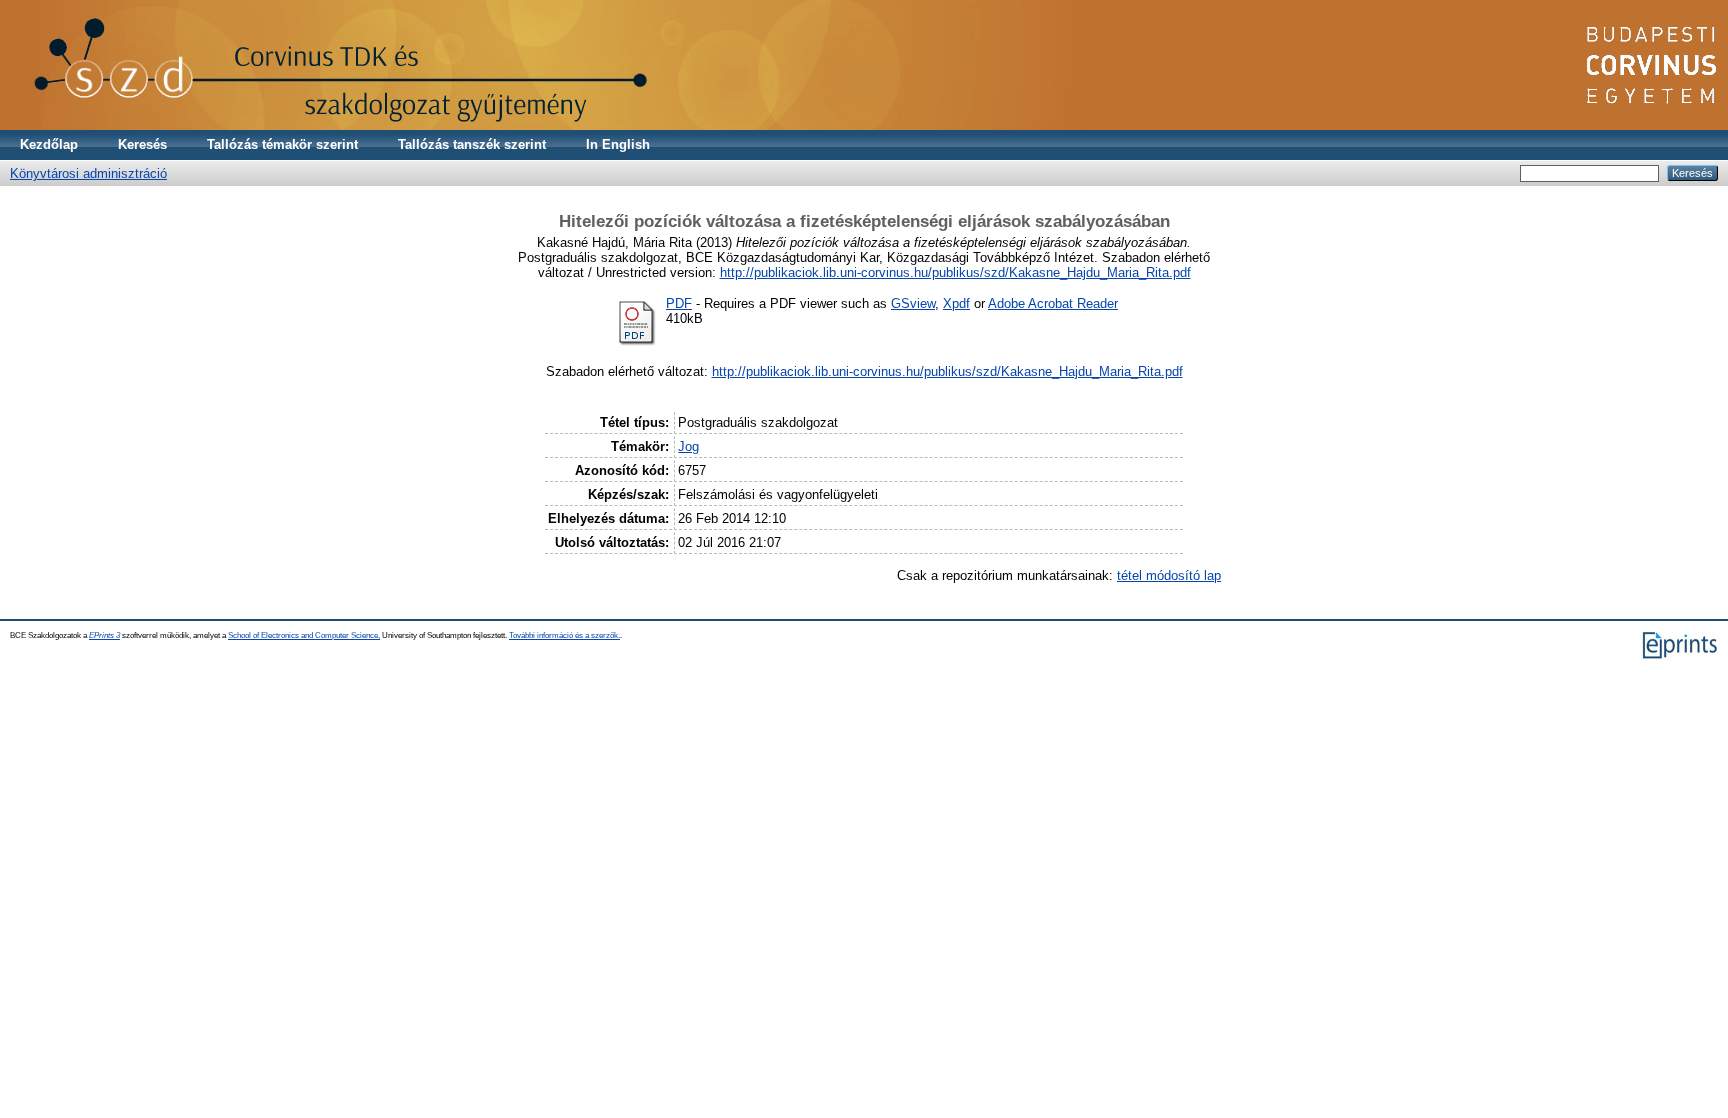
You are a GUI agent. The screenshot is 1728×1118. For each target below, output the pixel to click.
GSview (913, 303)
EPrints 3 (104, 635)
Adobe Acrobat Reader (1053, 303)
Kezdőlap (49, 144)
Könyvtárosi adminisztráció (88, 173)
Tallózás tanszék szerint (472, 144)
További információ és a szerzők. (564, 635)
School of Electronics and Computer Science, (304, 635)
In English (618, 144)
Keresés (142, 144)
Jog (688, 446)
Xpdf (956, 303)
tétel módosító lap (1169, 575)
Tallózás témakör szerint (282, 144)
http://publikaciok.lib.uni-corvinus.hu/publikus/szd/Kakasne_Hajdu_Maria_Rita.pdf (955, 272)
